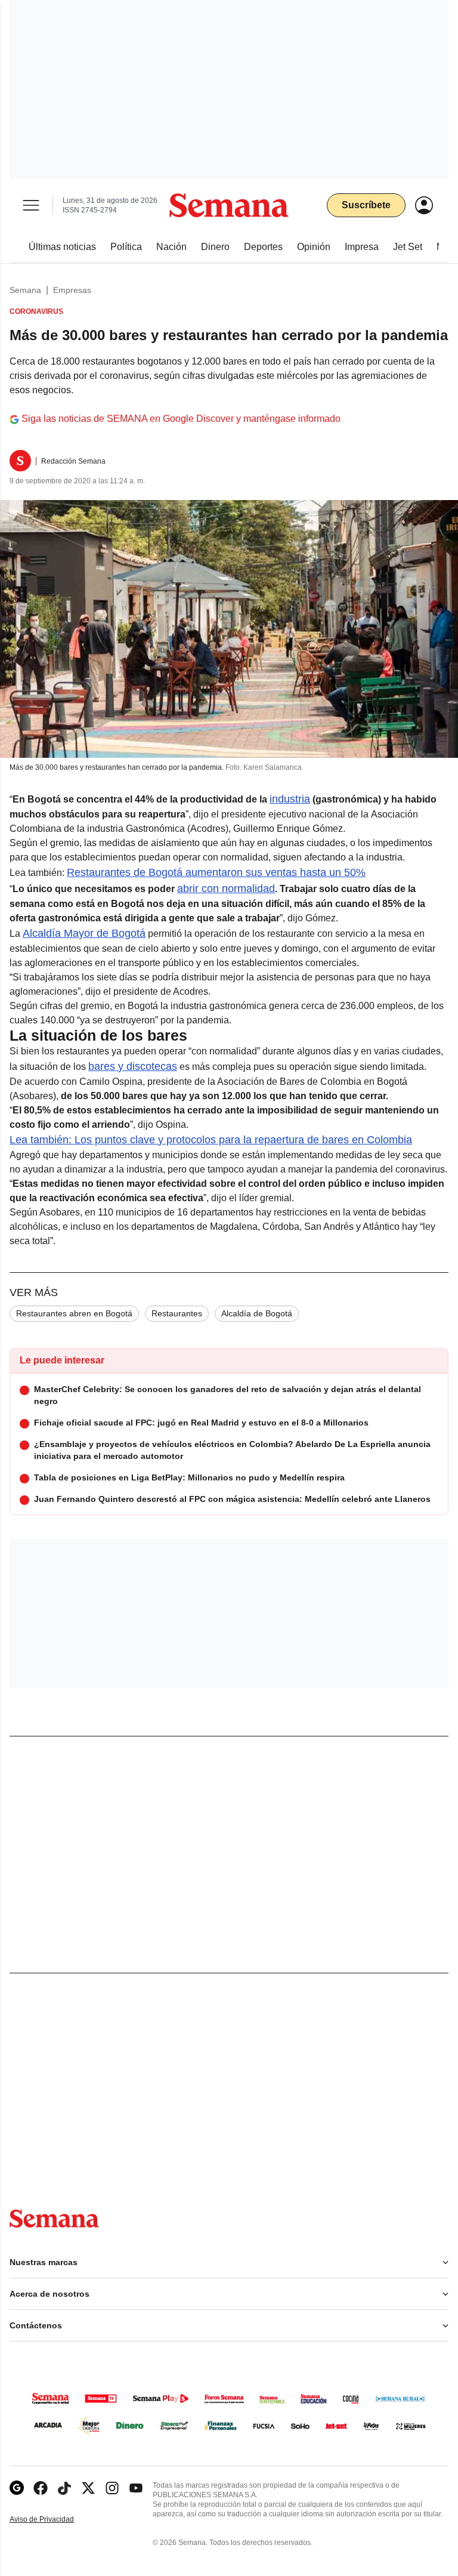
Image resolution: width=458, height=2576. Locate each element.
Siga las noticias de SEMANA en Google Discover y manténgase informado (181, 419)
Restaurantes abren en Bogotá (74, 1313)
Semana (25, 290)
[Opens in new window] (41, 2488)
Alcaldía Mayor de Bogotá (84, 933)
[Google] (17, 2488)
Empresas (72, 290)
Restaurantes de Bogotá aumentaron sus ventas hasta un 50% (216, 872)
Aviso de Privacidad (54, 2520)
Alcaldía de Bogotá (257, 1313)
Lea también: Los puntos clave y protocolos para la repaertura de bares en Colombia (211, 1140)
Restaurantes (177, 1313)
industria (290, 799)
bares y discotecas (133, 1066)
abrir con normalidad (226, 889)
